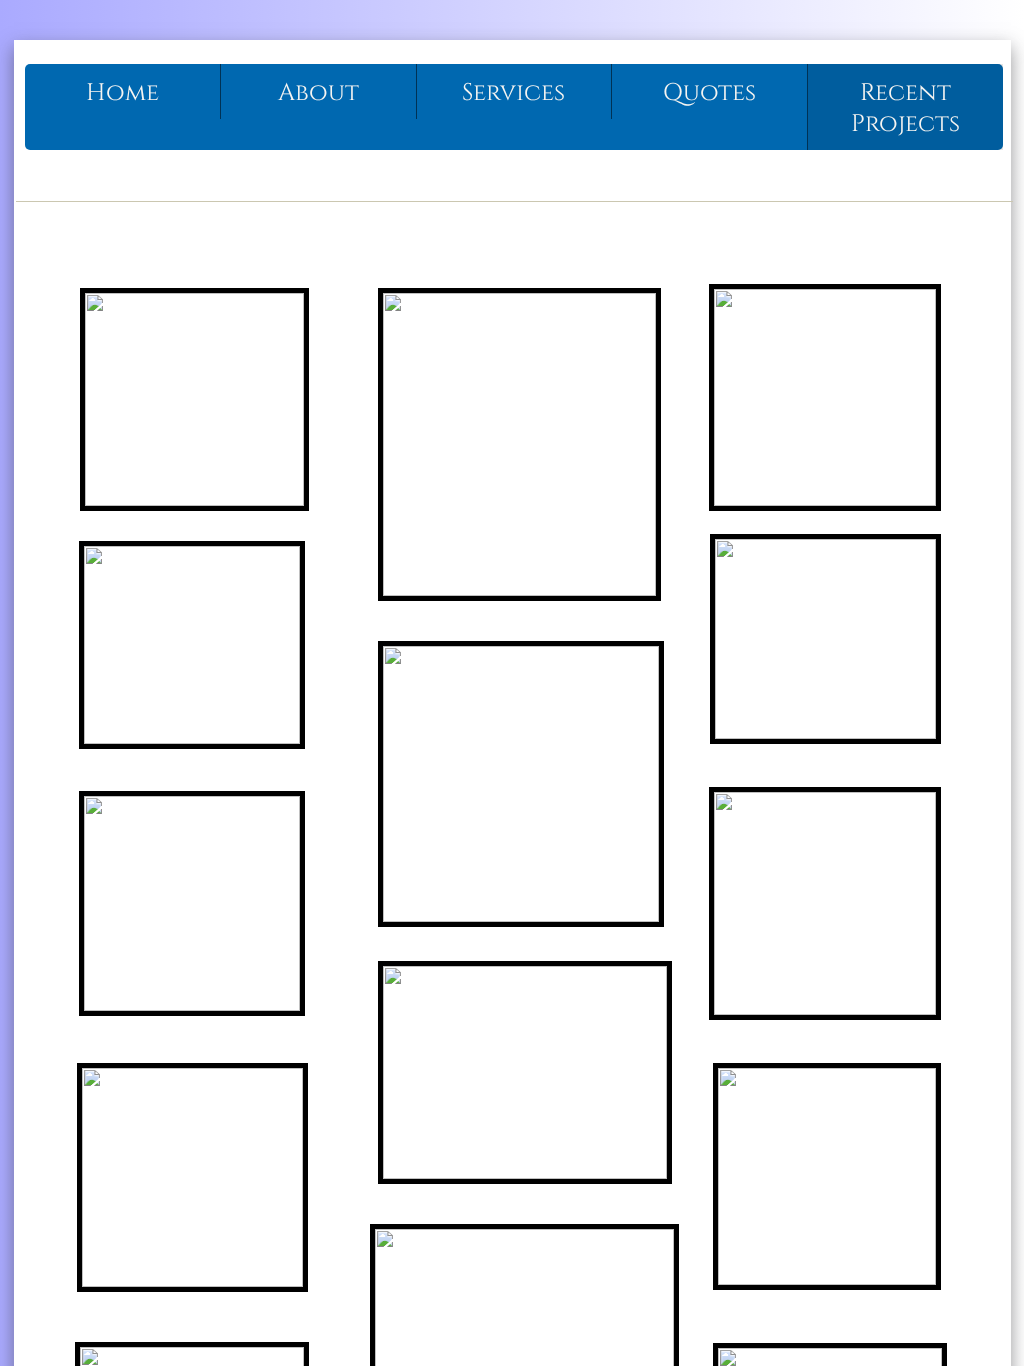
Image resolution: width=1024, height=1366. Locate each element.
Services (513, 93)
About (318, 93)
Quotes (709, 93)
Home (122, 93)
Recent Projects (905, 108)
